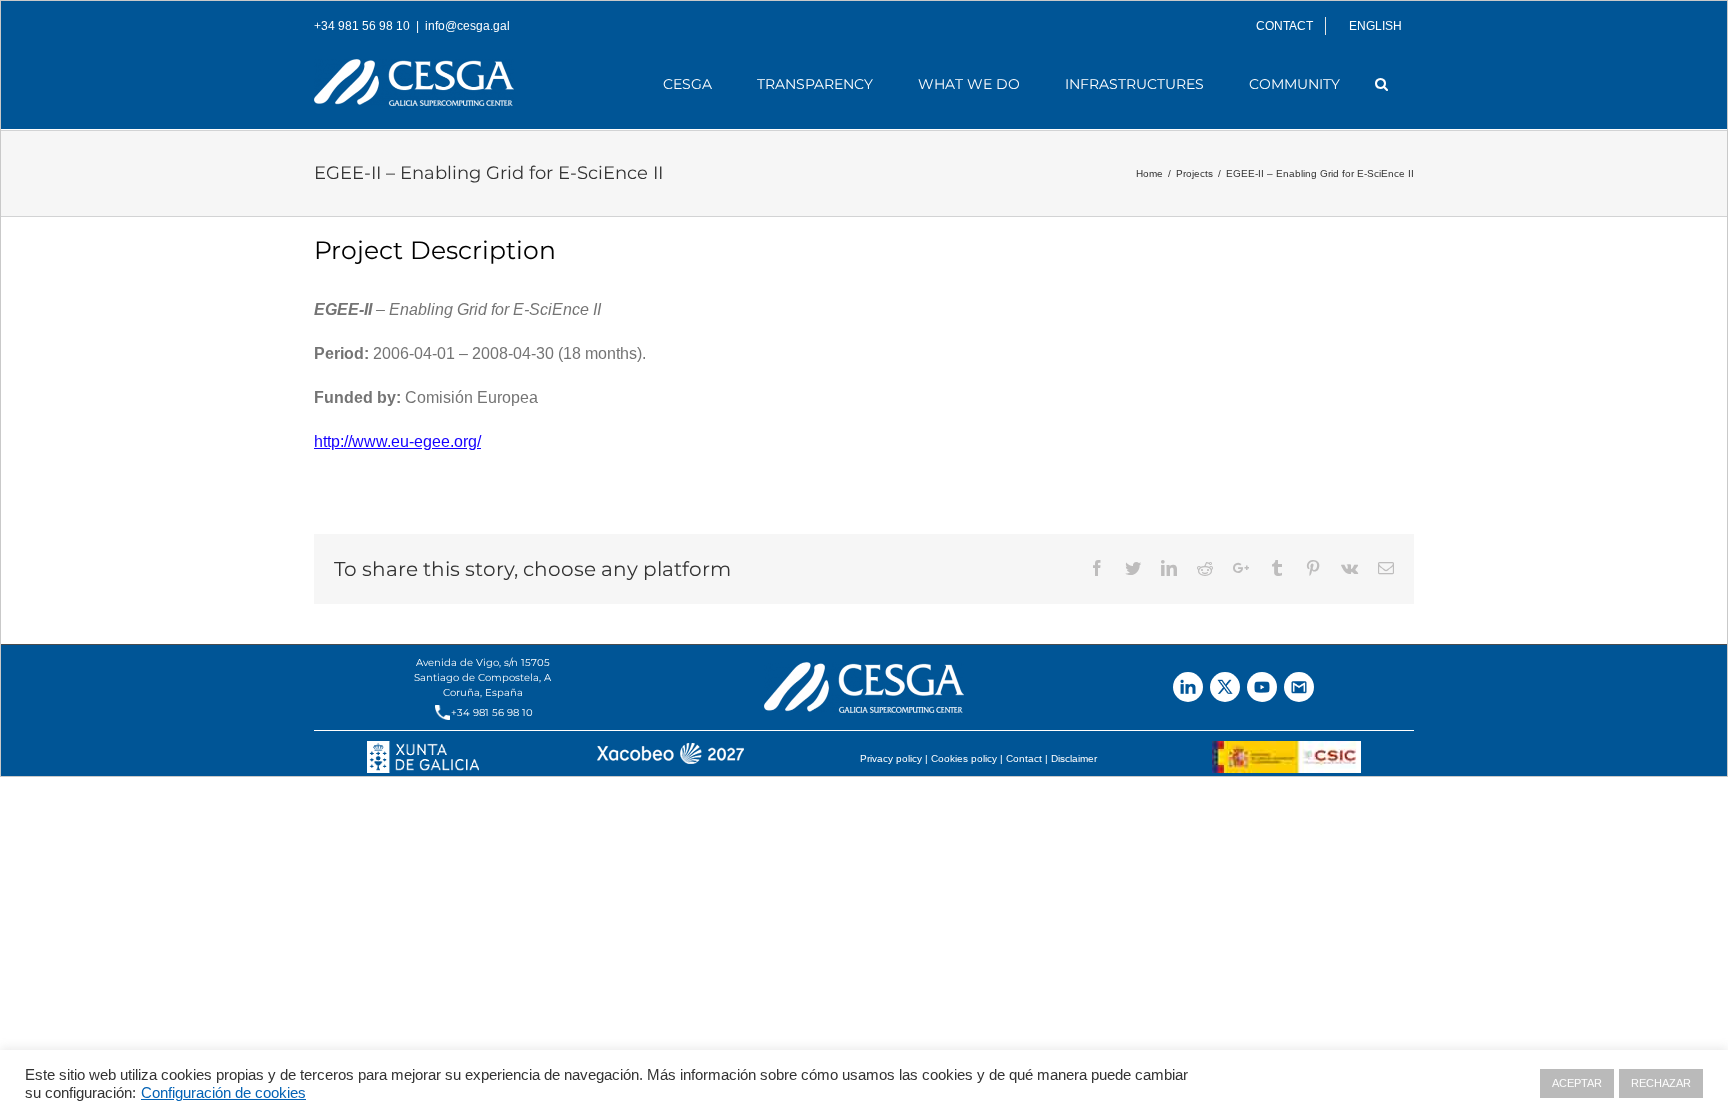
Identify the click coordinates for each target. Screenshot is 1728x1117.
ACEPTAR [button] (1577, 1083)
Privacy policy (891, 758)
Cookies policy (964, 758)
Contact (1024, 758)
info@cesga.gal (467, 26)
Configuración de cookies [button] (223, 1093)
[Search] (1382, 84)
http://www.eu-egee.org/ (397, 441)
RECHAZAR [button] (1661, 1083)
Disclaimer (1074, 758)
